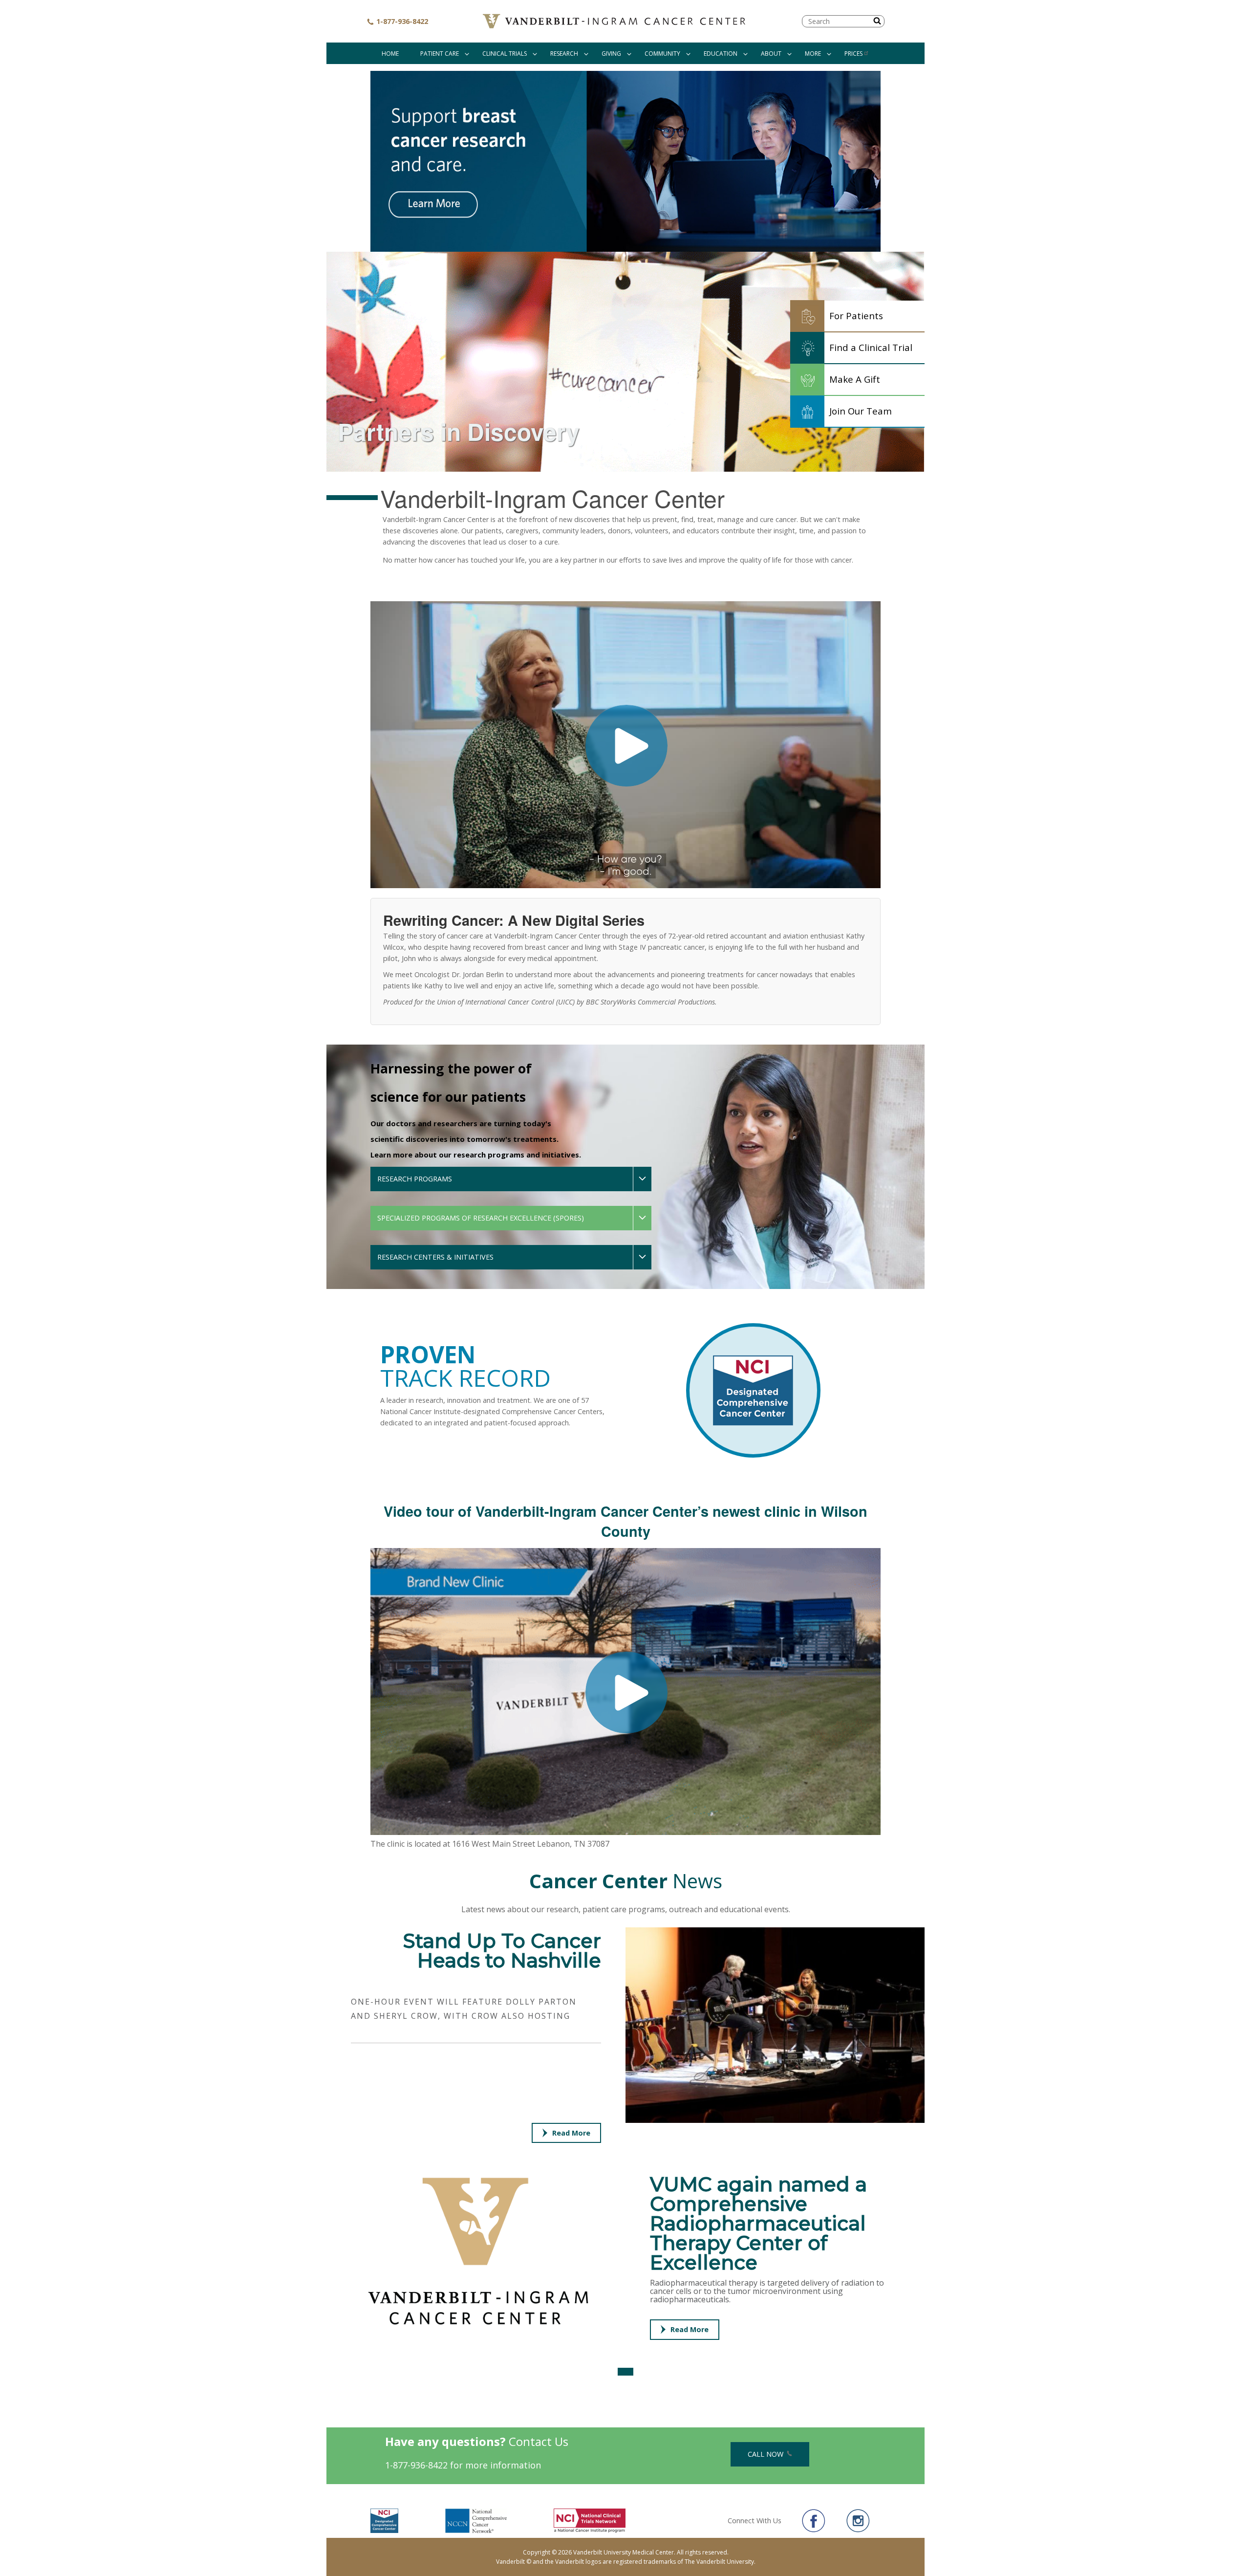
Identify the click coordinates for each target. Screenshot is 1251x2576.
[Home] (615, 21)
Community (662, 54)
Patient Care (440, 54)
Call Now (766, 2454)
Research (564, 54)
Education (721, 54)
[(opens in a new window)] (625, 161)
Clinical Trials (505, 54)
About (771, 54)
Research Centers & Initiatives (435, 1257)
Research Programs (415, 1179)
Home (390, 54)
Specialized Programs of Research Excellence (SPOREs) (481, 1218)
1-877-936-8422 (401, 21)
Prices (853, 54)
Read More (571, 2133)
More (813, 54)
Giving (611, 54)
